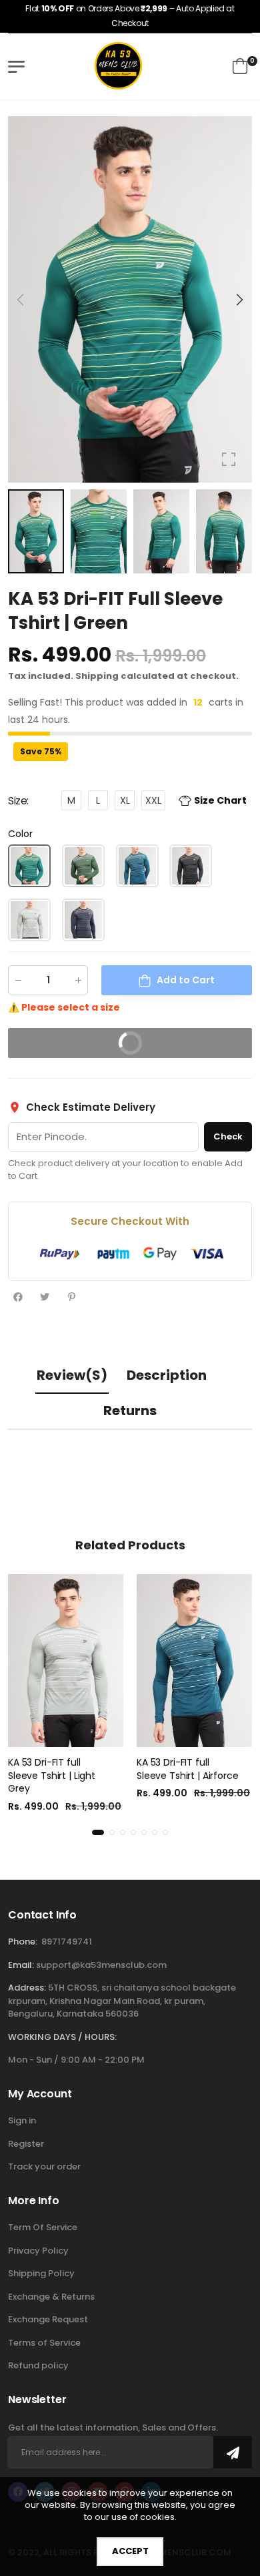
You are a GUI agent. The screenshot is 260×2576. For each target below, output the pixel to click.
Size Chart (220, 801)
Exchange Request (48, 2319)
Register (26, 2144)
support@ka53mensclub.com (101, 1965)
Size (18, 801)
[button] (239, 300)
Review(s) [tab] (72, 1375)
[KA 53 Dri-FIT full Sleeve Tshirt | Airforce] (194, 1661)
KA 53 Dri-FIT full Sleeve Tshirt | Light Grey (52, 1775)
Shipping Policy (41, 2273)
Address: (27, 1988)
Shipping (97, 676)
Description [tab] (167, 1375)
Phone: (23, 1942)
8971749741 (67, 1942)
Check (228, 1136)
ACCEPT (130, 2551)
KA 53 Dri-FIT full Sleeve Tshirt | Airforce (188, 1769)
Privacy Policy (38, 2251)
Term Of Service (43, 2227)
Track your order (44, 2166)
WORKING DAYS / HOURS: (62, 2037)
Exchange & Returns (51, 2297)
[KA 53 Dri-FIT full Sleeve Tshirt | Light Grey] (66, 1661)
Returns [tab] (130, 1410)
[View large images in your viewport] (229, 459)
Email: (21, 1965)
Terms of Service (44, 2343)
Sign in (22, 2120)
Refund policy (38, 2365)
